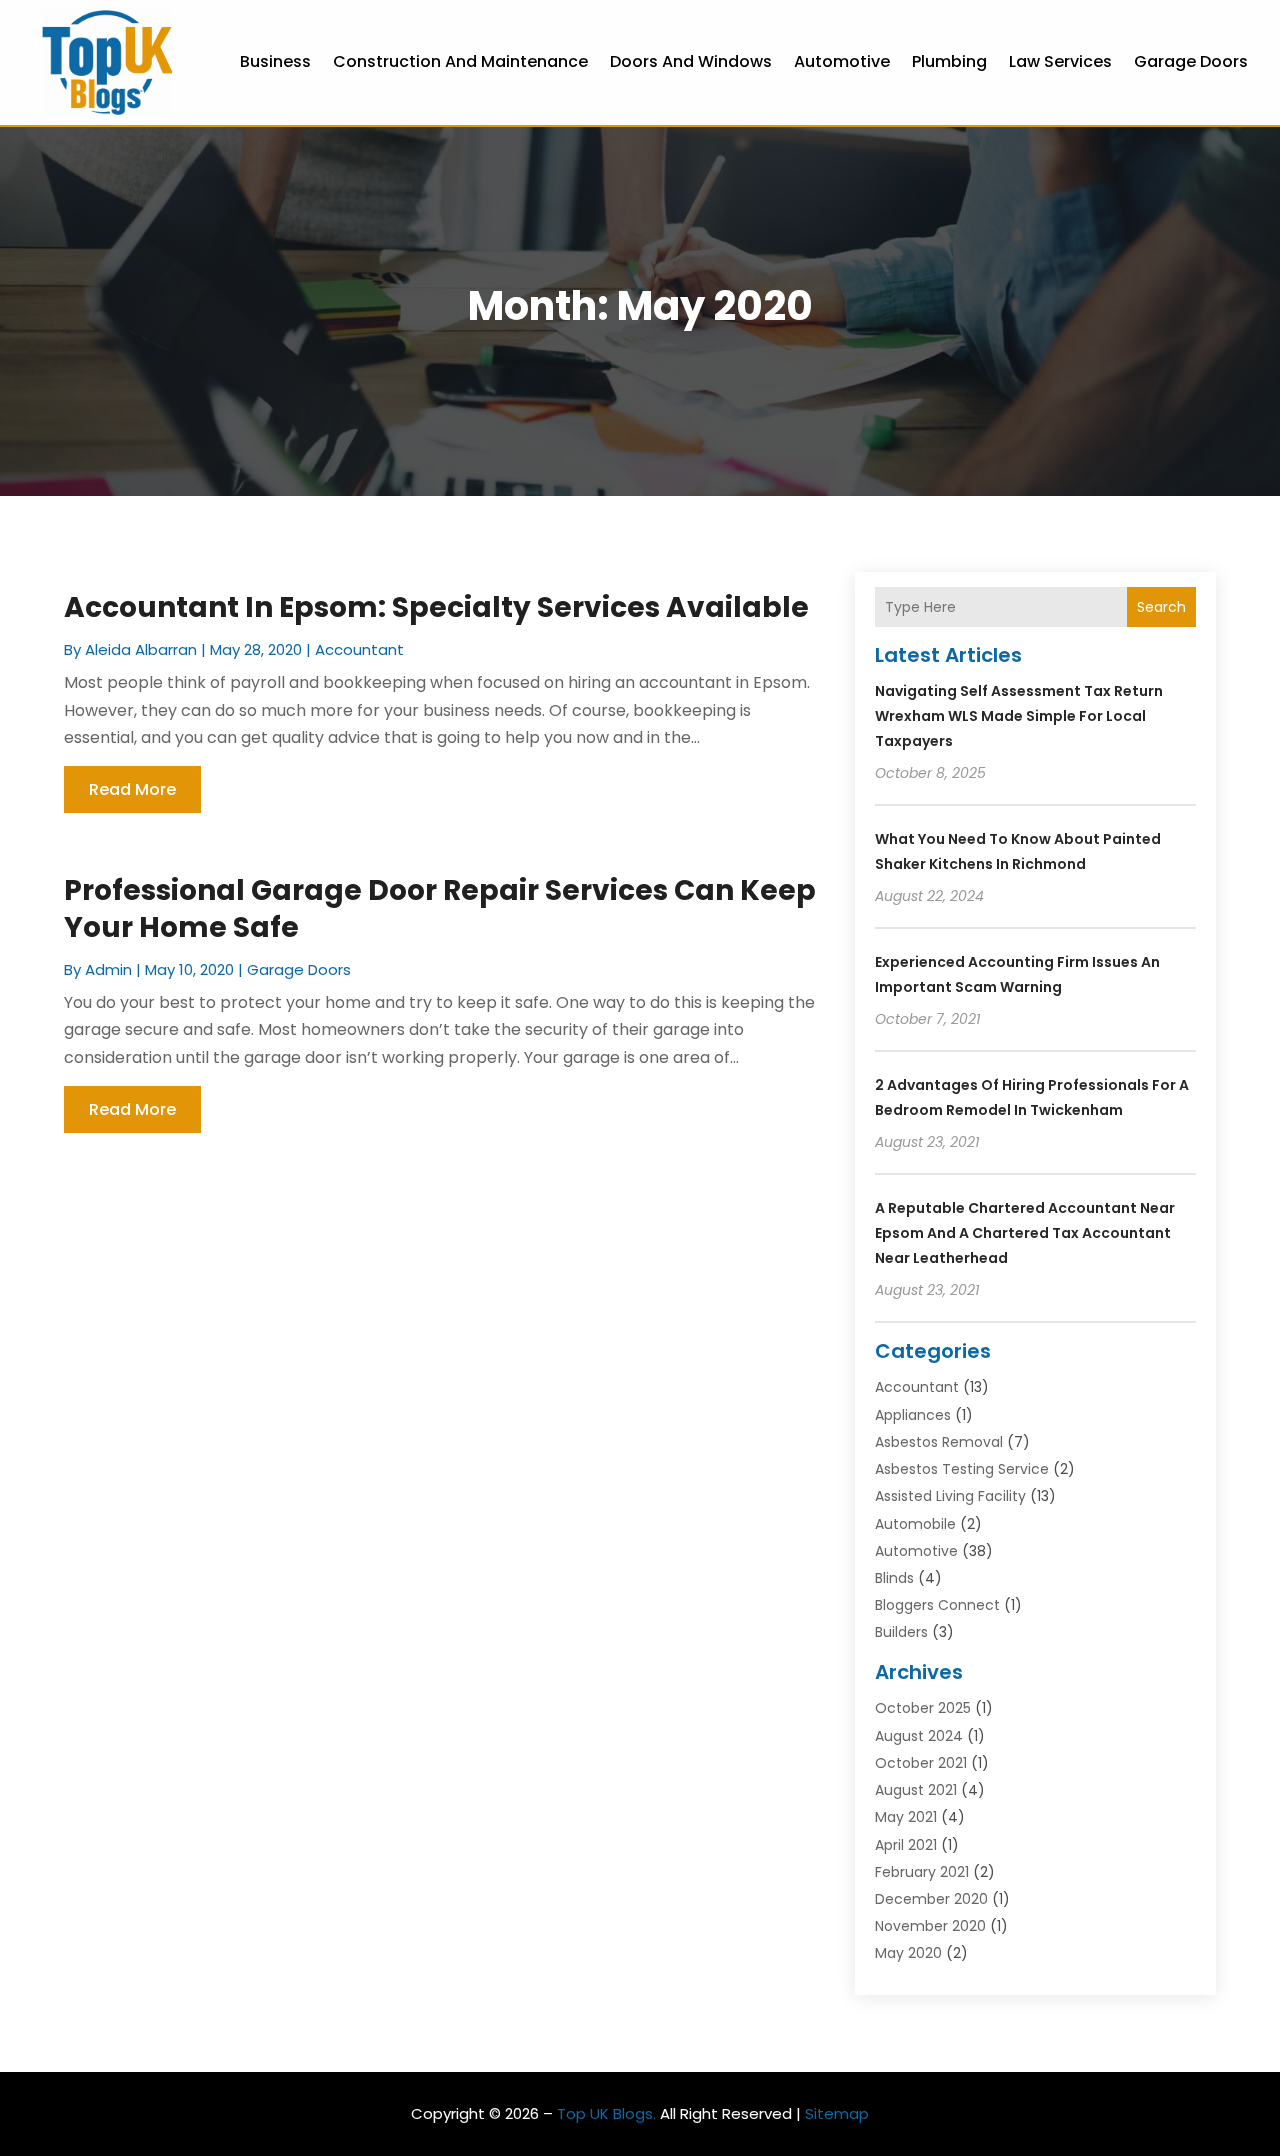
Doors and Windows (691, 61)
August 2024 (919, 1736)
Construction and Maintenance (460, 61)
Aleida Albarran (141, 649)
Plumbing (949, 61)
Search (1161, 607)
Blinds (894, 1578)
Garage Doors (1191, 61)
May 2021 (906, 1817)
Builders (901, 1632)
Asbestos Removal (939, 1442)
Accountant (359, 649)
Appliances (913, 1415)
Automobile (915, 1524)
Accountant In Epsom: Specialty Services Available (436, 607)
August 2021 (916, 1790)
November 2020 (930, 1926)
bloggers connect (937, 1605)
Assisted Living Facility (950, 1496)
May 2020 (908, 1953)
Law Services (1060, 61)
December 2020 (931, 1899)
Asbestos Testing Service (962, 1469)
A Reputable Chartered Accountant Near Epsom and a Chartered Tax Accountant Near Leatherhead (1025, 1233)
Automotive (842, 61)
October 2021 (921, 1763)
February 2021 (922, 1872)
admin (108, 969)
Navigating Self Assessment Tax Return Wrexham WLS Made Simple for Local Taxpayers (1019, 716)
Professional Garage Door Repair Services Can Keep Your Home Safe (440, 908)
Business (275, 61)
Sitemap (837, 2113)
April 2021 (906, 1845)
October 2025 (923, 1708)
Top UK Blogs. (606, 2113)
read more (132, 789)
